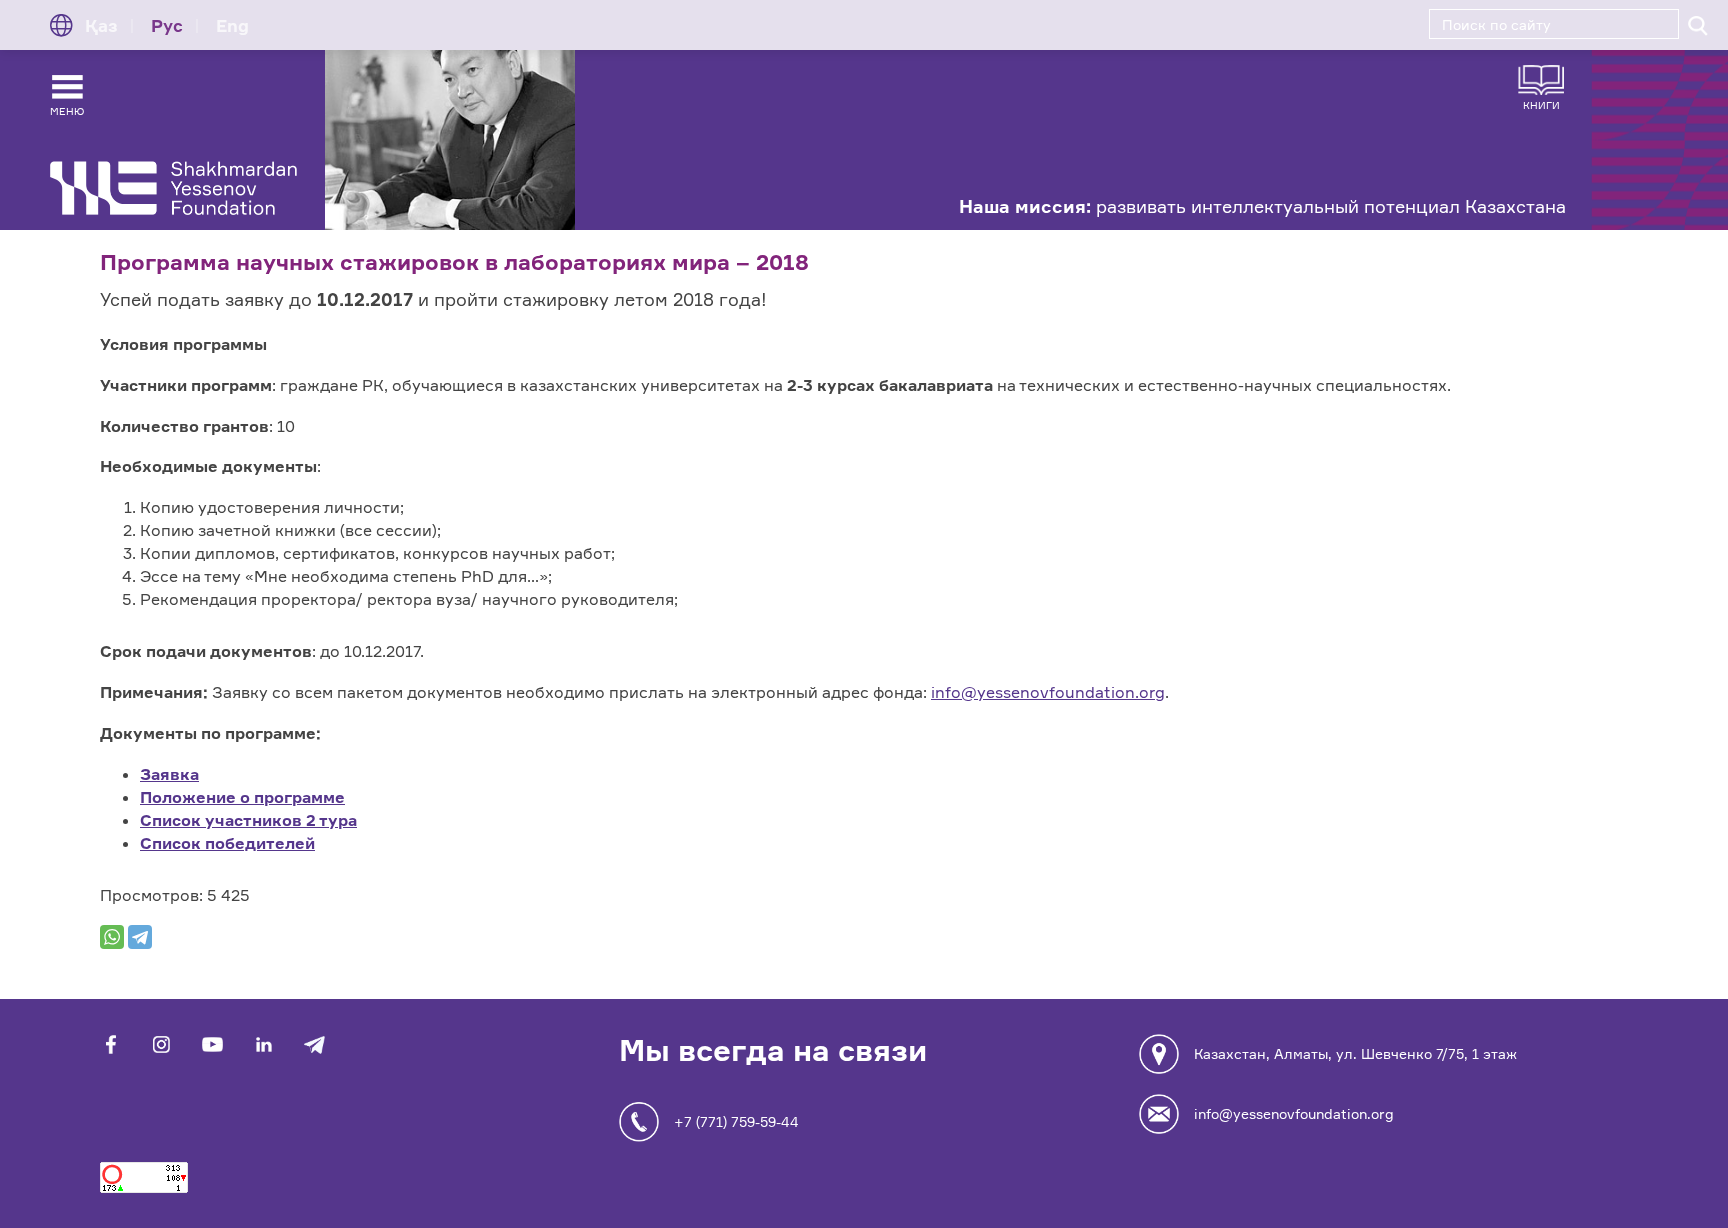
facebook (110, 1044)
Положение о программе (242, 797)
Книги (1541, 104)
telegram (314, 1044)
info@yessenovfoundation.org (1048, 692)
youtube (212, 1044)
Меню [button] (67, 111)
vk (161, 1044)
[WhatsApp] (112, 937)
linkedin (263, 1044)
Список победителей (227, 843)
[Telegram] (140, 937)
